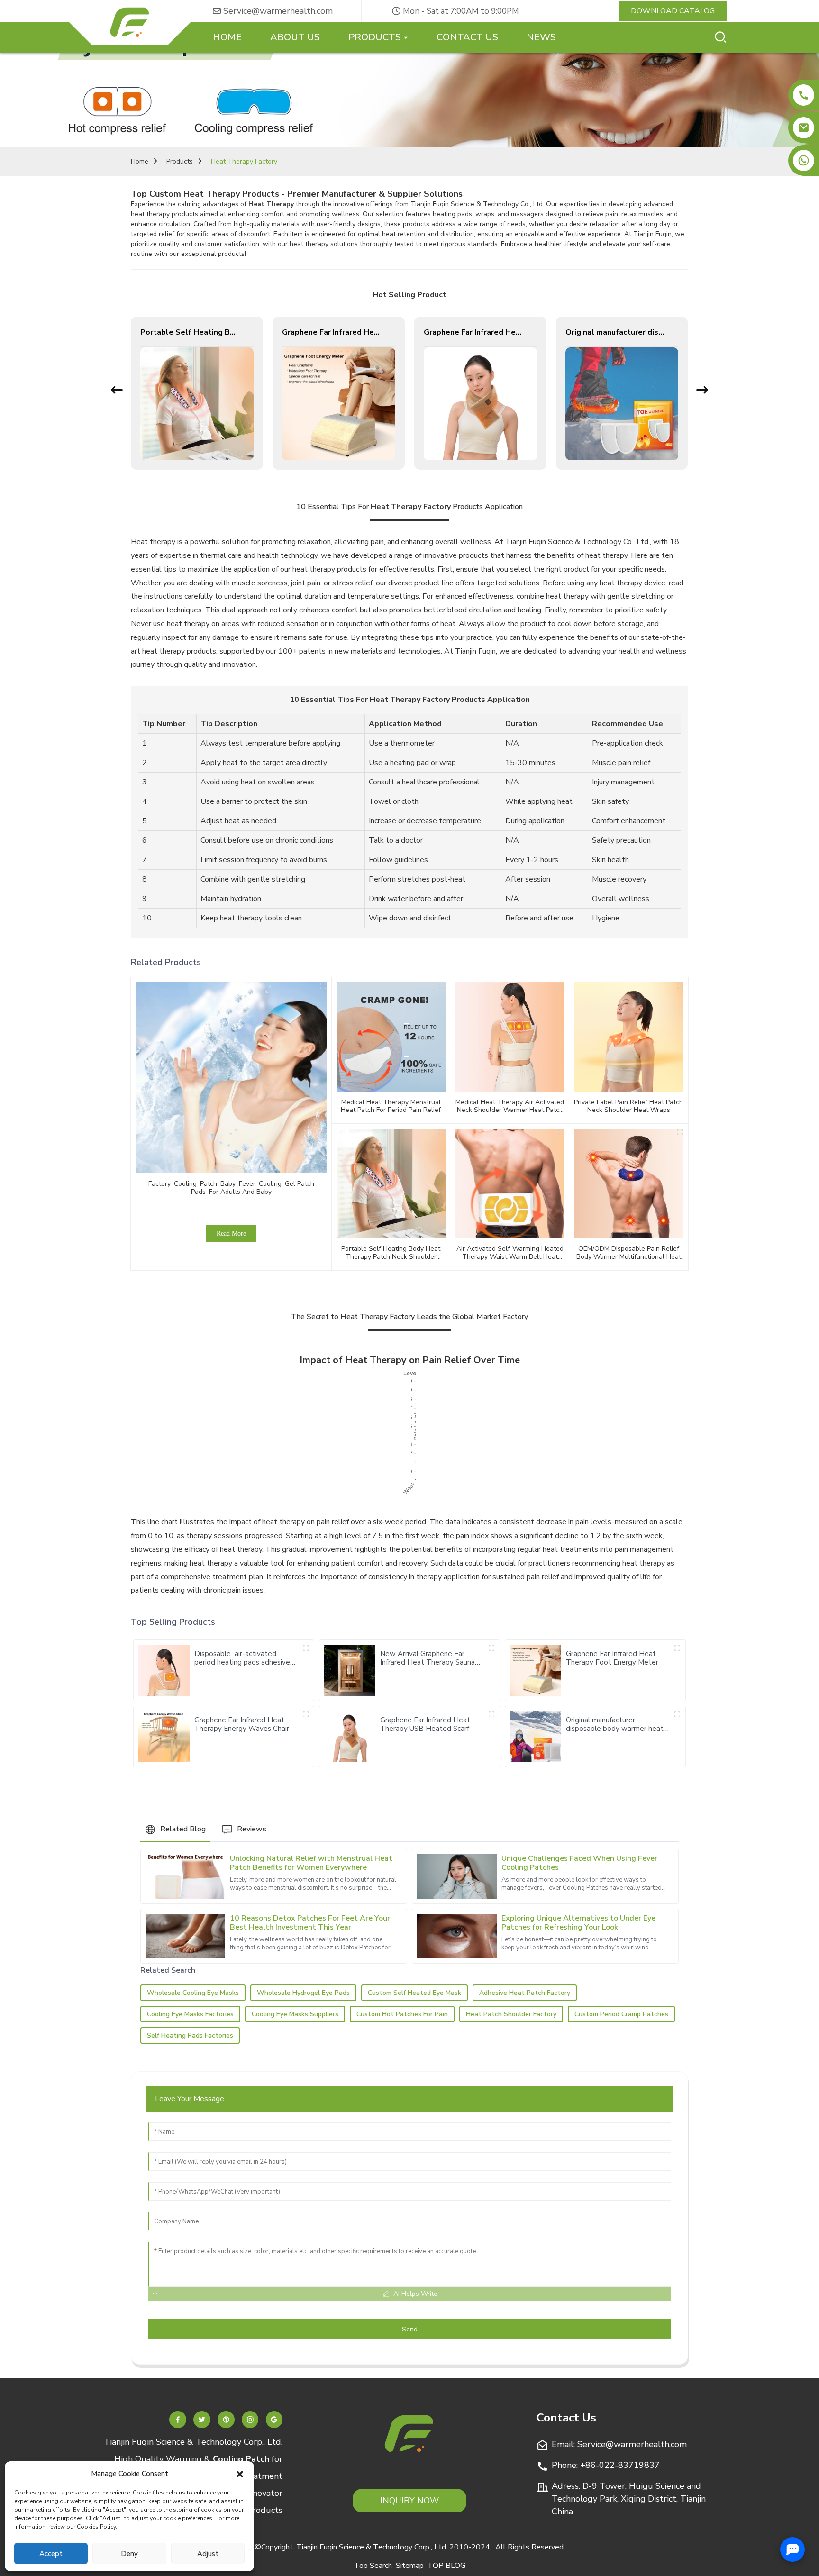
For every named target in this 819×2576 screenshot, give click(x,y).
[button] (240, 2474)
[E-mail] (804, 128)
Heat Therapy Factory (244, 161)
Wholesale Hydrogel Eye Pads (303, 1993)
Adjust (208, 2554)
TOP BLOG (446, 2566)
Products (180, 161)
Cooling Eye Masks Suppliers (295, 2014)
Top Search (373, 2566)
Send (410, 2329)
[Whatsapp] (804, 160)
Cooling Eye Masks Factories (190, 2014)
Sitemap (410, 2566)
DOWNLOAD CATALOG (673, 11)
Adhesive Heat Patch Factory (525, 1993)
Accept (51, 2554)
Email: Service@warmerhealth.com (619, 2444)
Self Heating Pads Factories (190, 2035)
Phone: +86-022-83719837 (606, 2465)
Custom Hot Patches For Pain (402, 2014)
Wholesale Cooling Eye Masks (193, 1993)
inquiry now (409, 2501)
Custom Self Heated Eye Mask (414, 1993)
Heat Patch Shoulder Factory (511, 2014)
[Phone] (804, 95)
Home (140, 161)
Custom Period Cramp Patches (621, 2014)
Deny (129, 2554)
